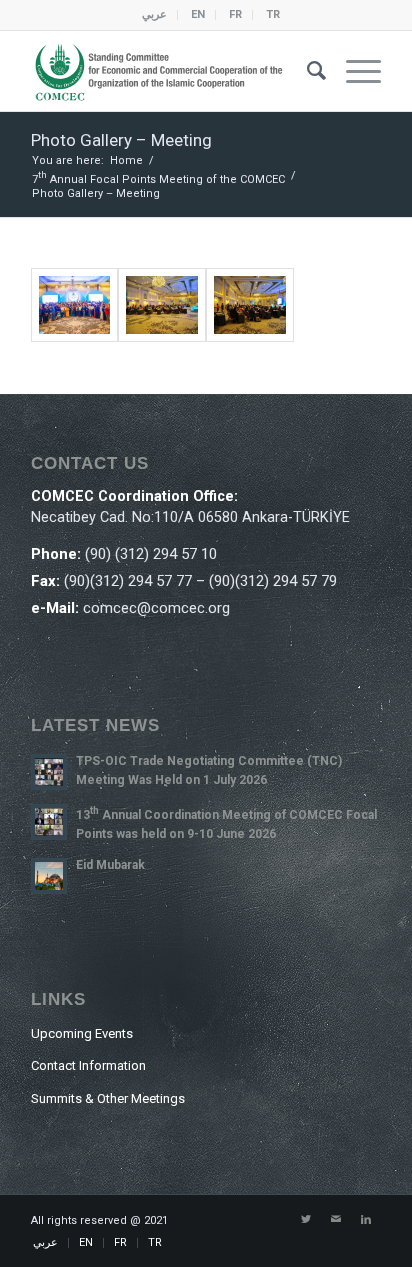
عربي (154, 14)
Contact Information (88, 1065)
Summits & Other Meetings (108, 1098)
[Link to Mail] (336, 1220)
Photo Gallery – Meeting (121, 140)
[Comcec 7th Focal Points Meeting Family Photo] (75, 305)
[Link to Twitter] (306, 1220)
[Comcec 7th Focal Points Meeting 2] (162, 305)
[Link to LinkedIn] (366, 1220)
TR (273, 14)
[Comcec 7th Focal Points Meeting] (250, 305)
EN (198, 14)
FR (235, 14)
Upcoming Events (82, 1033)
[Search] (306, 71)
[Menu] (353, 71)
